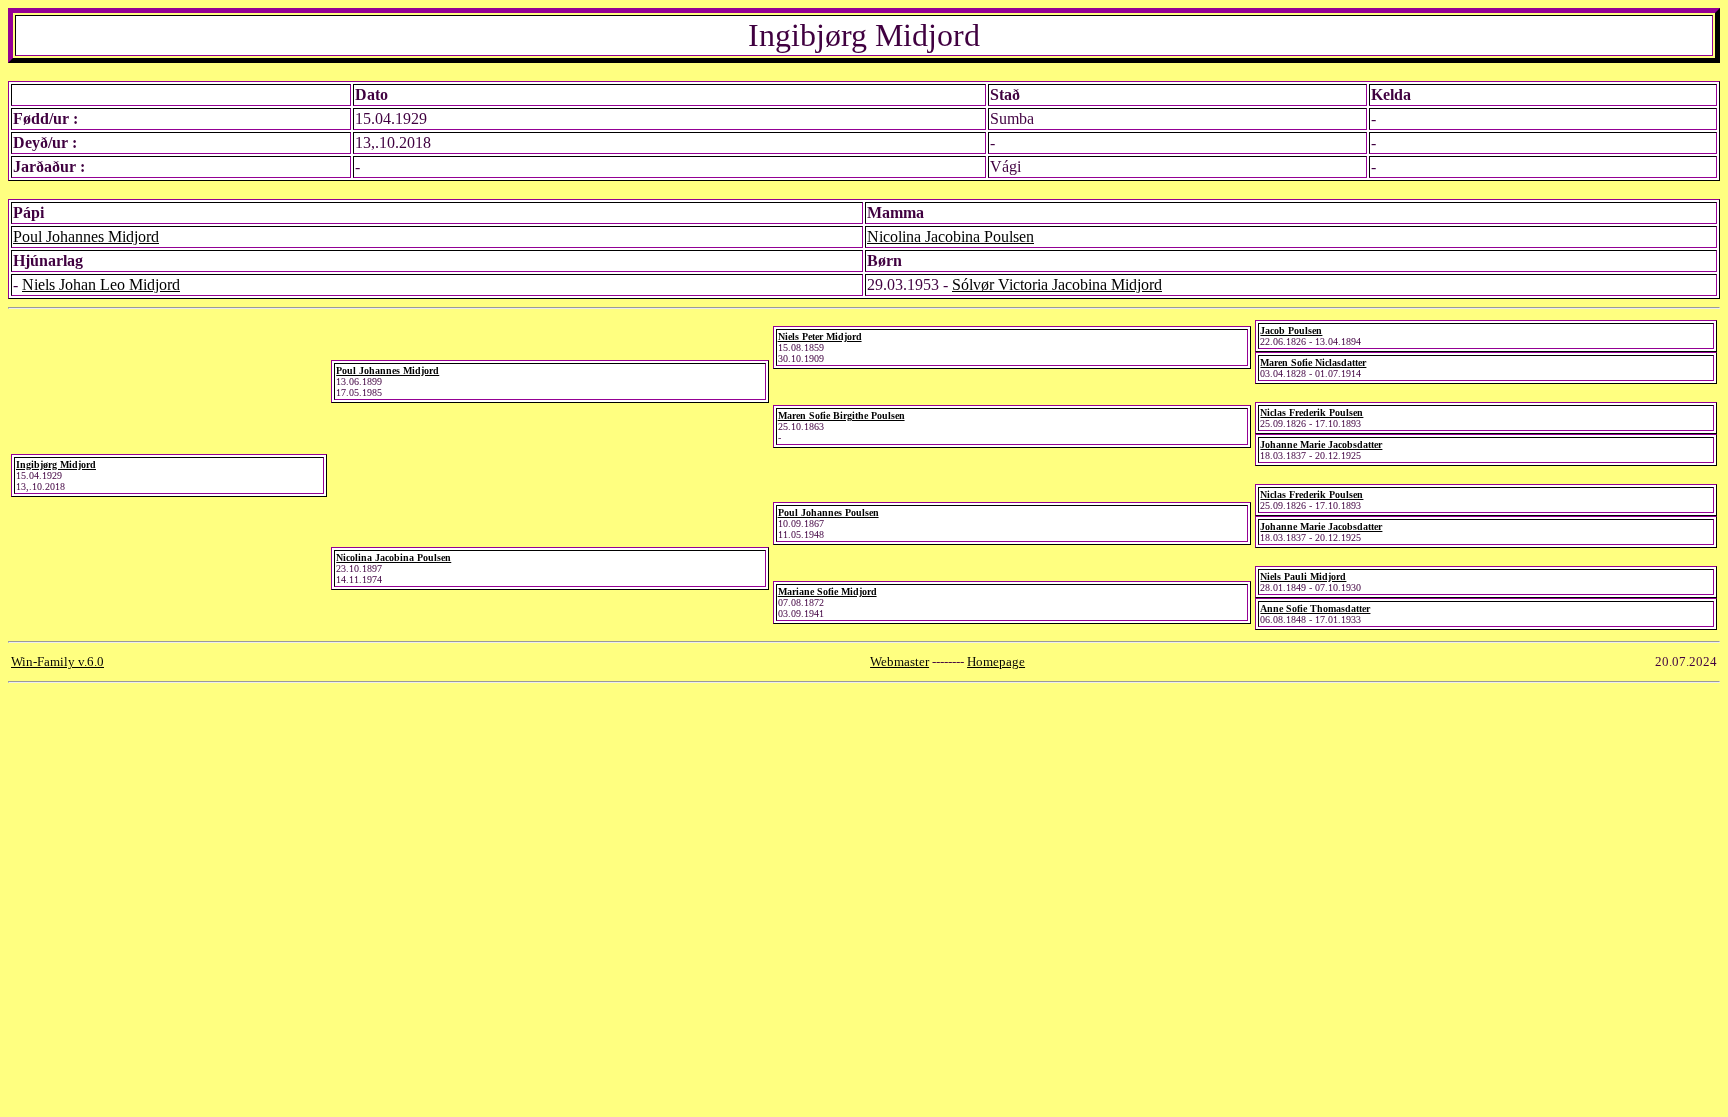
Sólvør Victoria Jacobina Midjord (1057, 284)
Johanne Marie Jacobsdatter (1321, 444)
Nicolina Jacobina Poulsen (950, 236)
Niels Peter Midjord (820, 336)
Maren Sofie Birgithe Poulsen (841, 415)
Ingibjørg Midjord (56, 464)
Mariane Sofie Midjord (827, 591)
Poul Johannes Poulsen (828, 512)
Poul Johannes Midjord (86, 236)
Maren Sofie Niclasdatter (1313, 362)
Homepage (996, 661)
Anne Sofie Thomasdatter (1315, 608)
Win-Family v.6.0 (57, 661)
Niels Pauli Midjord (1303, 576)
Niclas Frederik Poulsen (1311, 412)
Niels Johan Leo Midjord (101, 284)
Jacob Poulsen (1291, 330)
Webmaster (899, 661)
